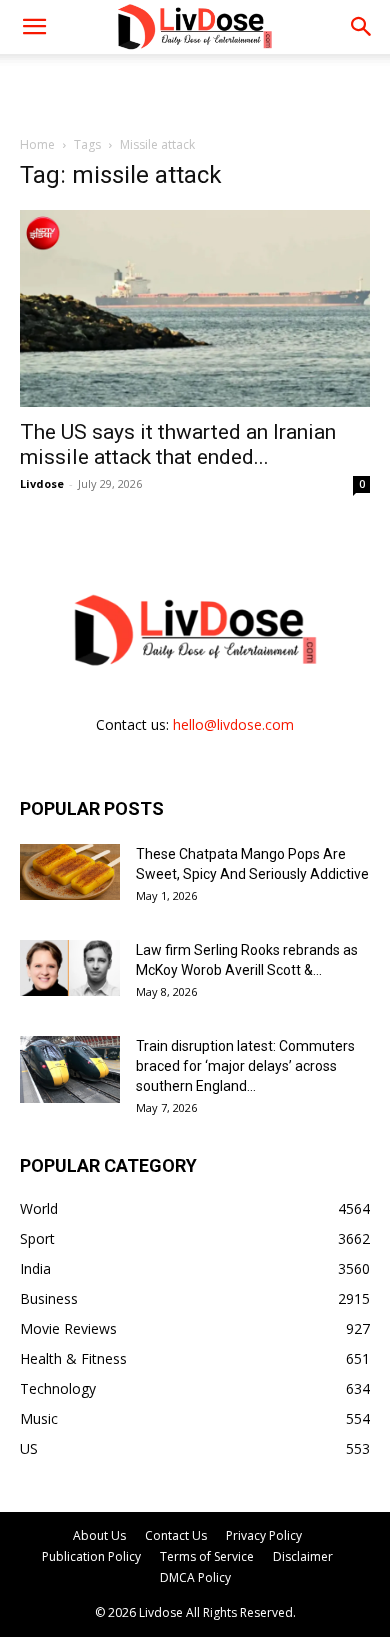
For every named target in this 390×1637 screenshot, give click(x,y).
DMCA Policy (195, 1577)
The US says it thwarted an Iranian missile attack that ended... (178, 444)
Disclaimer (303, 1556)
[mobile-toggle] (34, 27)
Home (37, 144)
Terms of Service (207, 1556)
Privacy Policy (264, 1535)
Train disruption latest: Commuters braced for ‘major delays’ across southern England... (245, 1066)
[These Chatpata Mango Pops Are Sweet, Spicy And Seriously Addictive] (70, 872)
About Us (99, 1535)
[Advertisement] (195, 89)
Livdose (42, 483)
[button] (362, 27)
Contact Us (176, 1535)
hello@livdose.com (233, 724)
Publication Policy (91, 1556)
